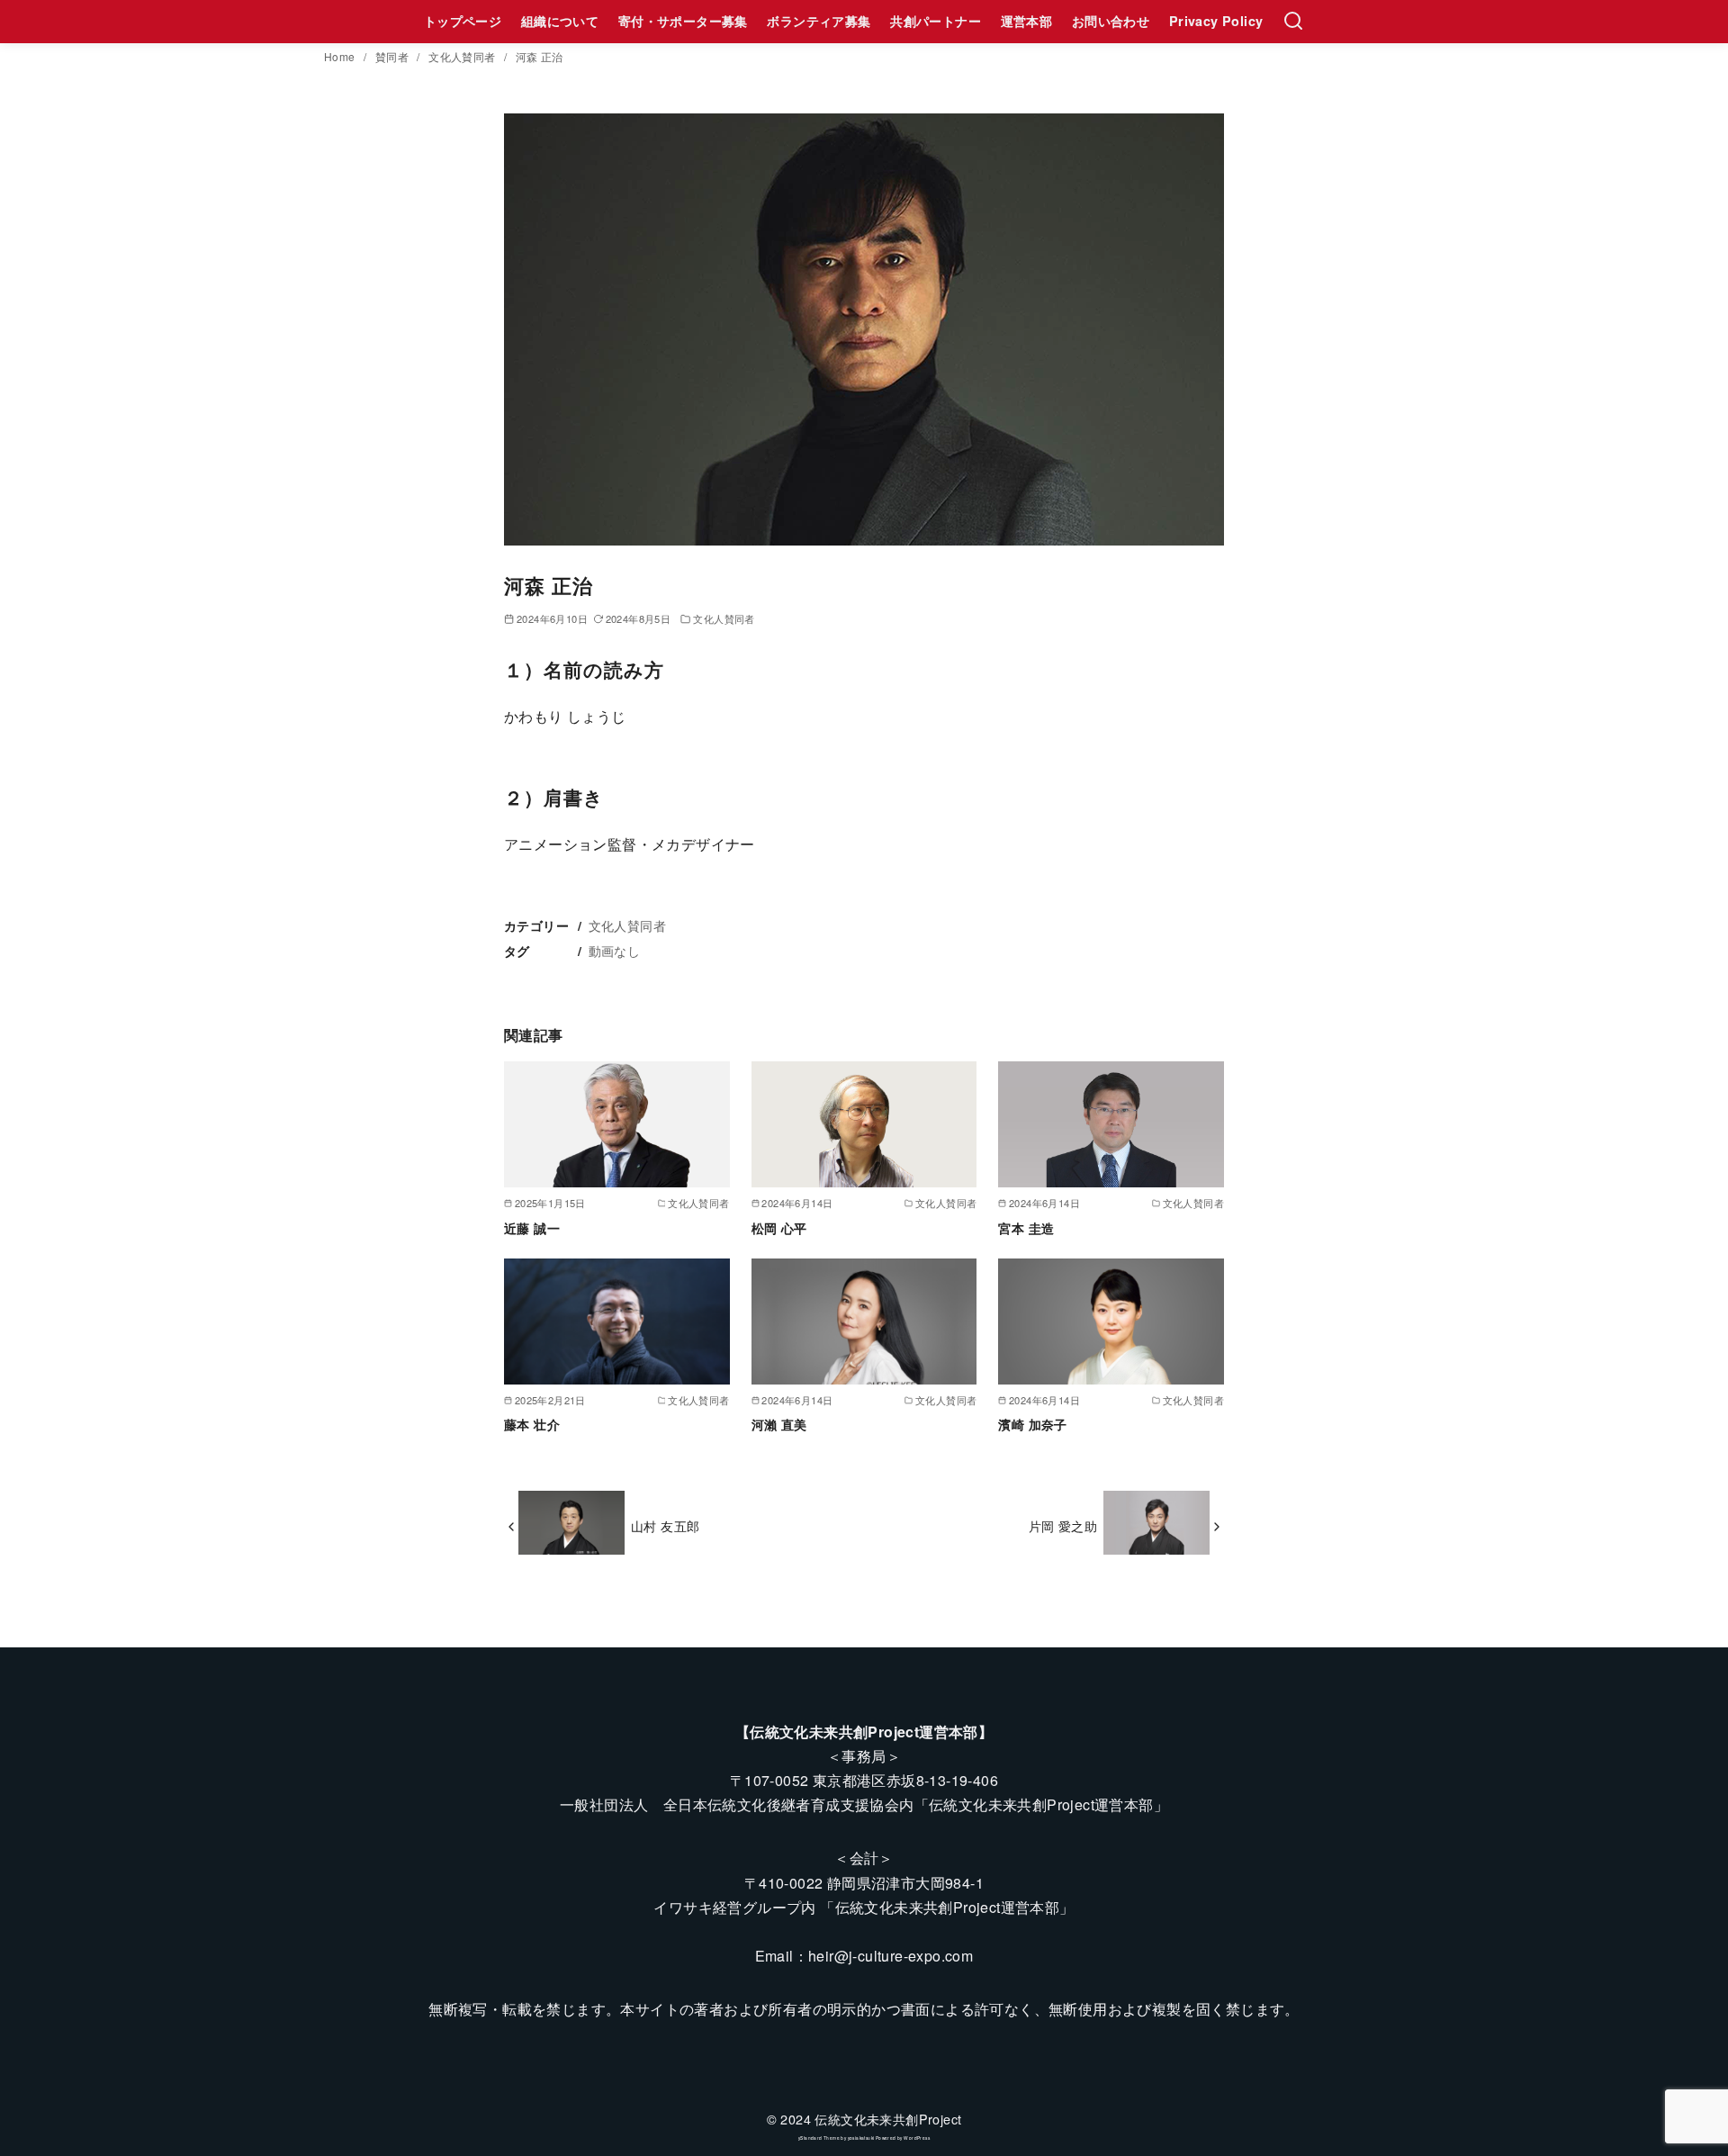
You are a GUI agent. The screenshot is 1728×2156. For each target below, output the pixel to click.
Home (341, 56)
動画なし (615, 950)
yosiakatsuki (861, 2138)
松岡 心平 (779, 1228)
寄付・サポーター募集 (683, 21)
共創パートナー (936, 21)
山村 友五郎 (665, 1525)
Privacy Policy (1216, 21)
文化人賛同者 (463, 56)
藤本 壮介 (532, 1424)
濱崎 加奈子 (1032, 1424)
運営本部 (1027, 21)
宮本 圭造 (1026, 1228)
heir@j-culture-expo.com (891, 1956)
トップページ (463, 21)
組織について (560, 21)
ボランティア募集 (819, 21)
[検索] (1293, 22)
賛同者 (394, 56)
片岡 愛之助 (1063, 1525)
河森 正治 (540, 56)
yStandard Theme (819, 2138)
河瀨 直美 (779, 1424)
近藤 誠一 (532, 1228)
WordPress (917, 2138)
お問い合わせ (1111, 21)
